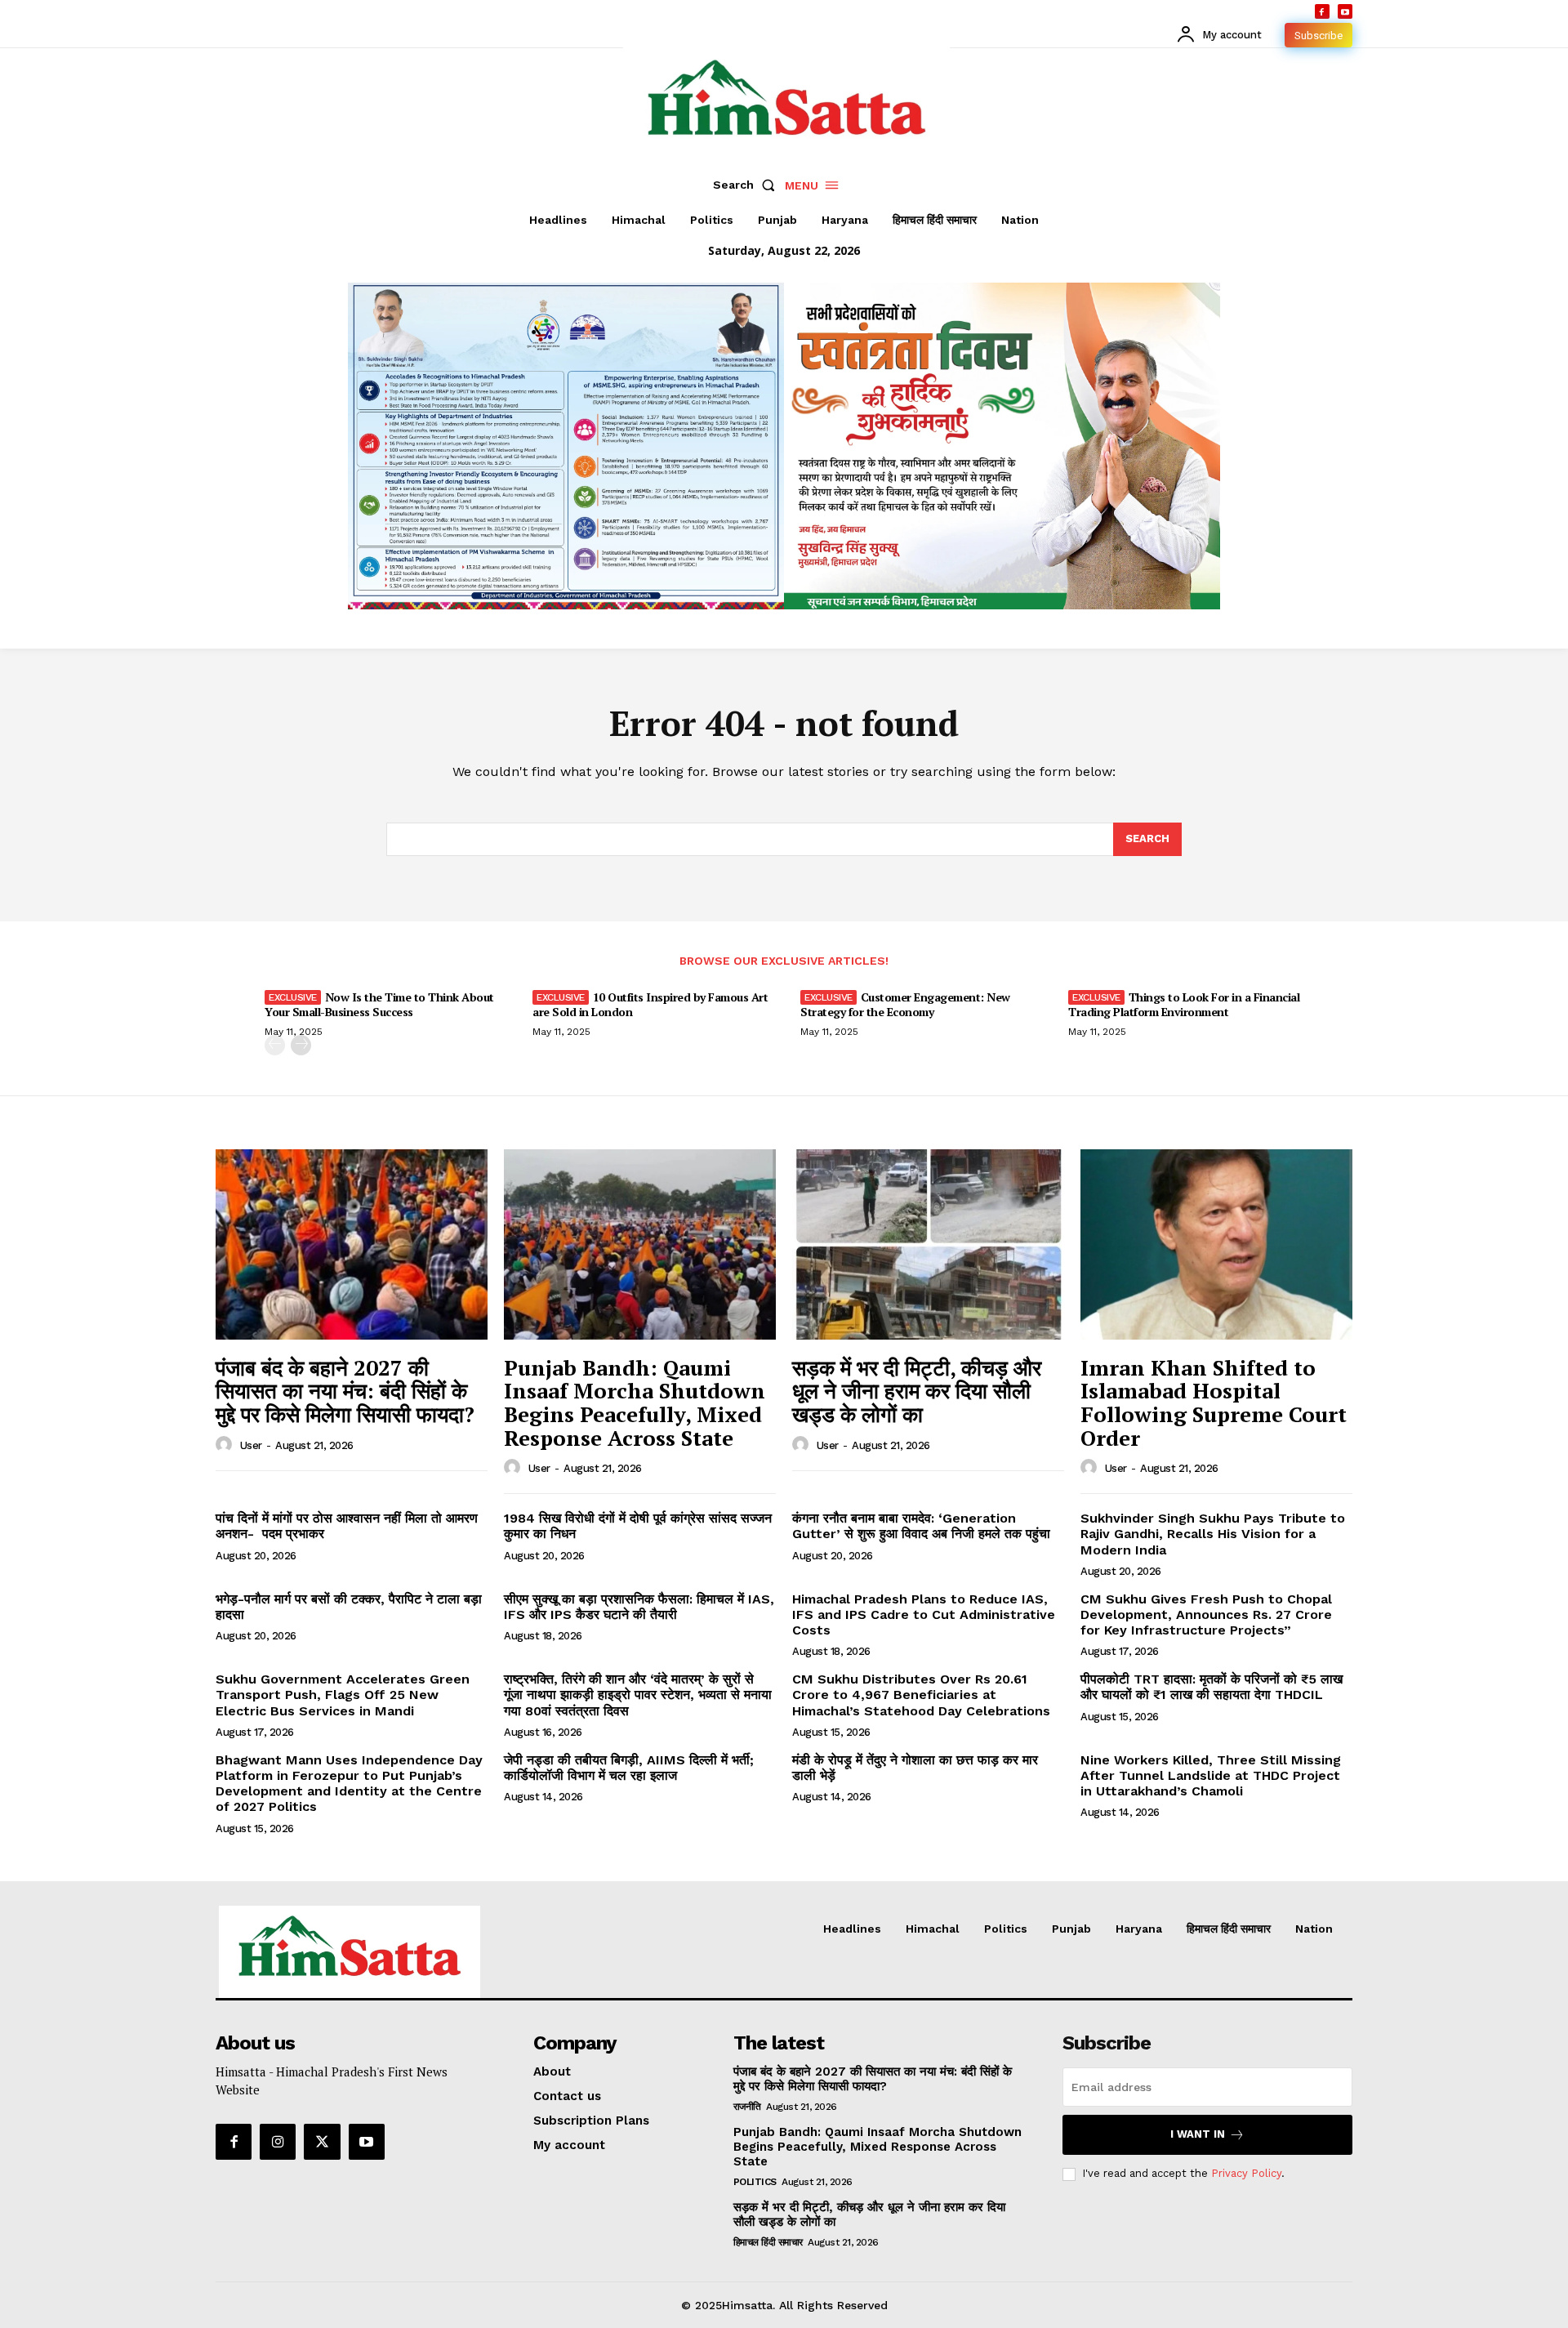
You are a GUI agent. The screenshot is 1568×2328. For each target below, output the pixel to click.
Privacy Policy (1246, 2173)
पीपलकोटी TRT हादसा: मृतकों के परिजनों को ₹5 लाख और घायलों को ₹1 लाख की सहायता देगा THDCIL (1212, 1687)
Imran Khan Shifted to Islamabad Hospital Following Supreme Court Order (1214, 1403)
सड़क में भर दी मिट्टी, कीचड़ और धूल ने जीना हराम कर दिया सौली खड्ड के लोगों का (917, 1391)
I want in (1198, 2134)
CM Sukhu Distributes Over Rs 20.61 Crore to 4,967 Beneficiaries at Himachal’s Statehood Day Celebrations (921, 1695)
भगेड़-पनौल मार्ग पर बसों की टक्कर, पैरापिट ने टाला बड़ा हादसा (349, 1607)
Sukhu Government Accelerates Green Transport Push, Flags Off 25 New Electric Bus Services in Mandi (343, 1695)
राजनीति (747, 2107)
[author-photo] (226, 1445)
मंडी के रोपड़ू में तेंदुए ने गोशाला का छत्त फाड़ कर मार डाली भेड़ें (915, 1768)
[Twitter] (322, 2142)
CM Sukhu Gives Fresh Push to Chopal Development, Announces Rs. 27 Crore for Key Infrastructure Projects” (1206, 1614)
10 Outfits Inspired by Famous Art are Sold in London (650, 1004)
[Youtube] (1345, 11)
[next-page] (301, 1045)
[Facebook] (1322, 11)
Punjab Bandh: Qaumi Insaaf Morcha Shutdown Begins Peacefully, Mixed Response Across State (635, 1403)
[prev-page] (275, 1045)
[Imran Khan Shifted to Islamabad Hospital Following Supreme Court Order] (1216, 1244)
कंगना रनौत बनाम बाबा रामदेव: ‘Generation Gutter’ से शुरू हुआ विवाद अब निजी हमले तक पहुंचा (921, 1526)
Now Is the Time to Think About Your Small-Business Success (379, 1004)
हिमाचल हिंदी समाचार (768, 2242)
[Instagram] (278, 2142)
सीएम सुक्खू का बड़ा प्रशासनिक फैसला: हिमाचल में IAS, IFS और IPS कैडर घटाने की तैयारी (639, 1607)
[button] (747, 185)
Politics (755, 2182)
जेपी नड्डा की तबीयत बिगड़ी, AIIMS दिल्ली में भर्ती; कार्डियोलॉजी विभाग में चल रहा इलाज (629, 1768)
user (251, 1445)
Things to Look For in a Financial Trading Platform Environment (1184, 1004)
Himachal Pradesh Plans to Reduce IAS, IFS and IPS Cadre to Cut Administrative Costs (924, 1614)
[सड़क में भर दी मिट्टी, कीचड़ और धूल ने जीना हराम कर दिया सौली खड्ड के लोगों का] (928, 1244)
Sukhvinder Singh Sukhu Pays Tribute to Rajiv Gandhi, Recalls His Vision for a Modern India (1213, 1534)
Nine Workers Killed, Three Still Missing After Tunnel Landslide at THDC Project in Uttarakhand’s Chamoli (1211, 1775)
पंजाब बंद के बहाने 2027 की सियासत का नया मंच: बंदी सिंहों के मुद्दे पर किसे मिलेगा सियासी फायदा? (345, 1391)
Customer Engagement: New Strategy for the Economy (905, 1004)
